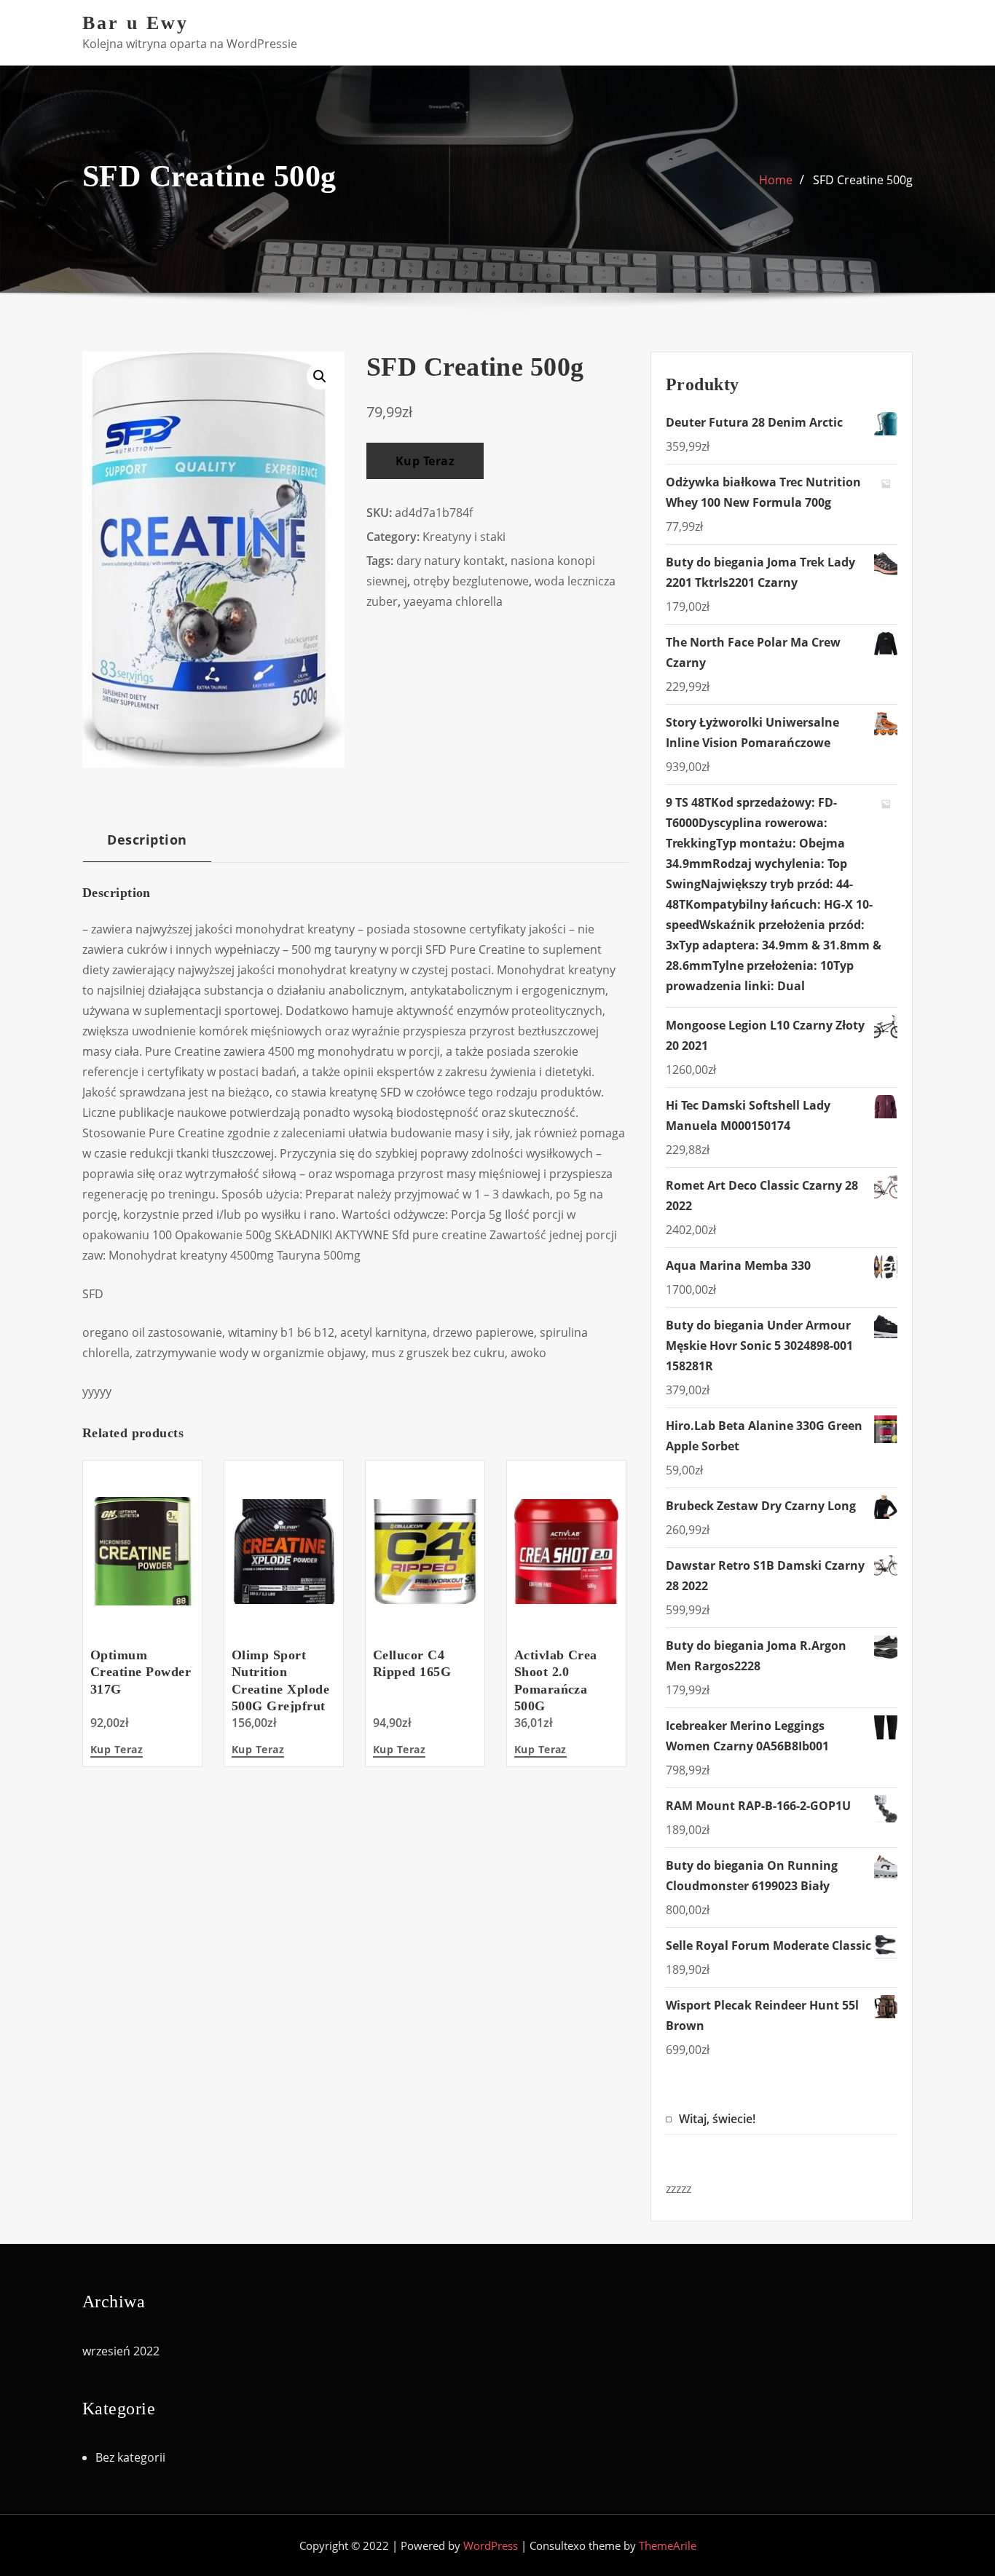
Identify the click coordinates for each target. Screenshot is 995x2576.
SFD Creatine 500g (863, 180)
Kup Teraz (425, 461)
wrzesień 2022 (121, 2351)
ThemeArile (668, 2545)
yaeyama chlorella (453, 601)
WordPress (491, 2545)
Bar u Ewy (135, 23)
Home (776, 180)
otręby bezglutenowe (471, 581)
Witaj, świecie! (717, 2119)
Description (147, 839)
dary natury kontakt (451, 561)
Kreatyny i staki (464, 537)
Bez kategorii (130, 2457)
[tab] (147, 845)
